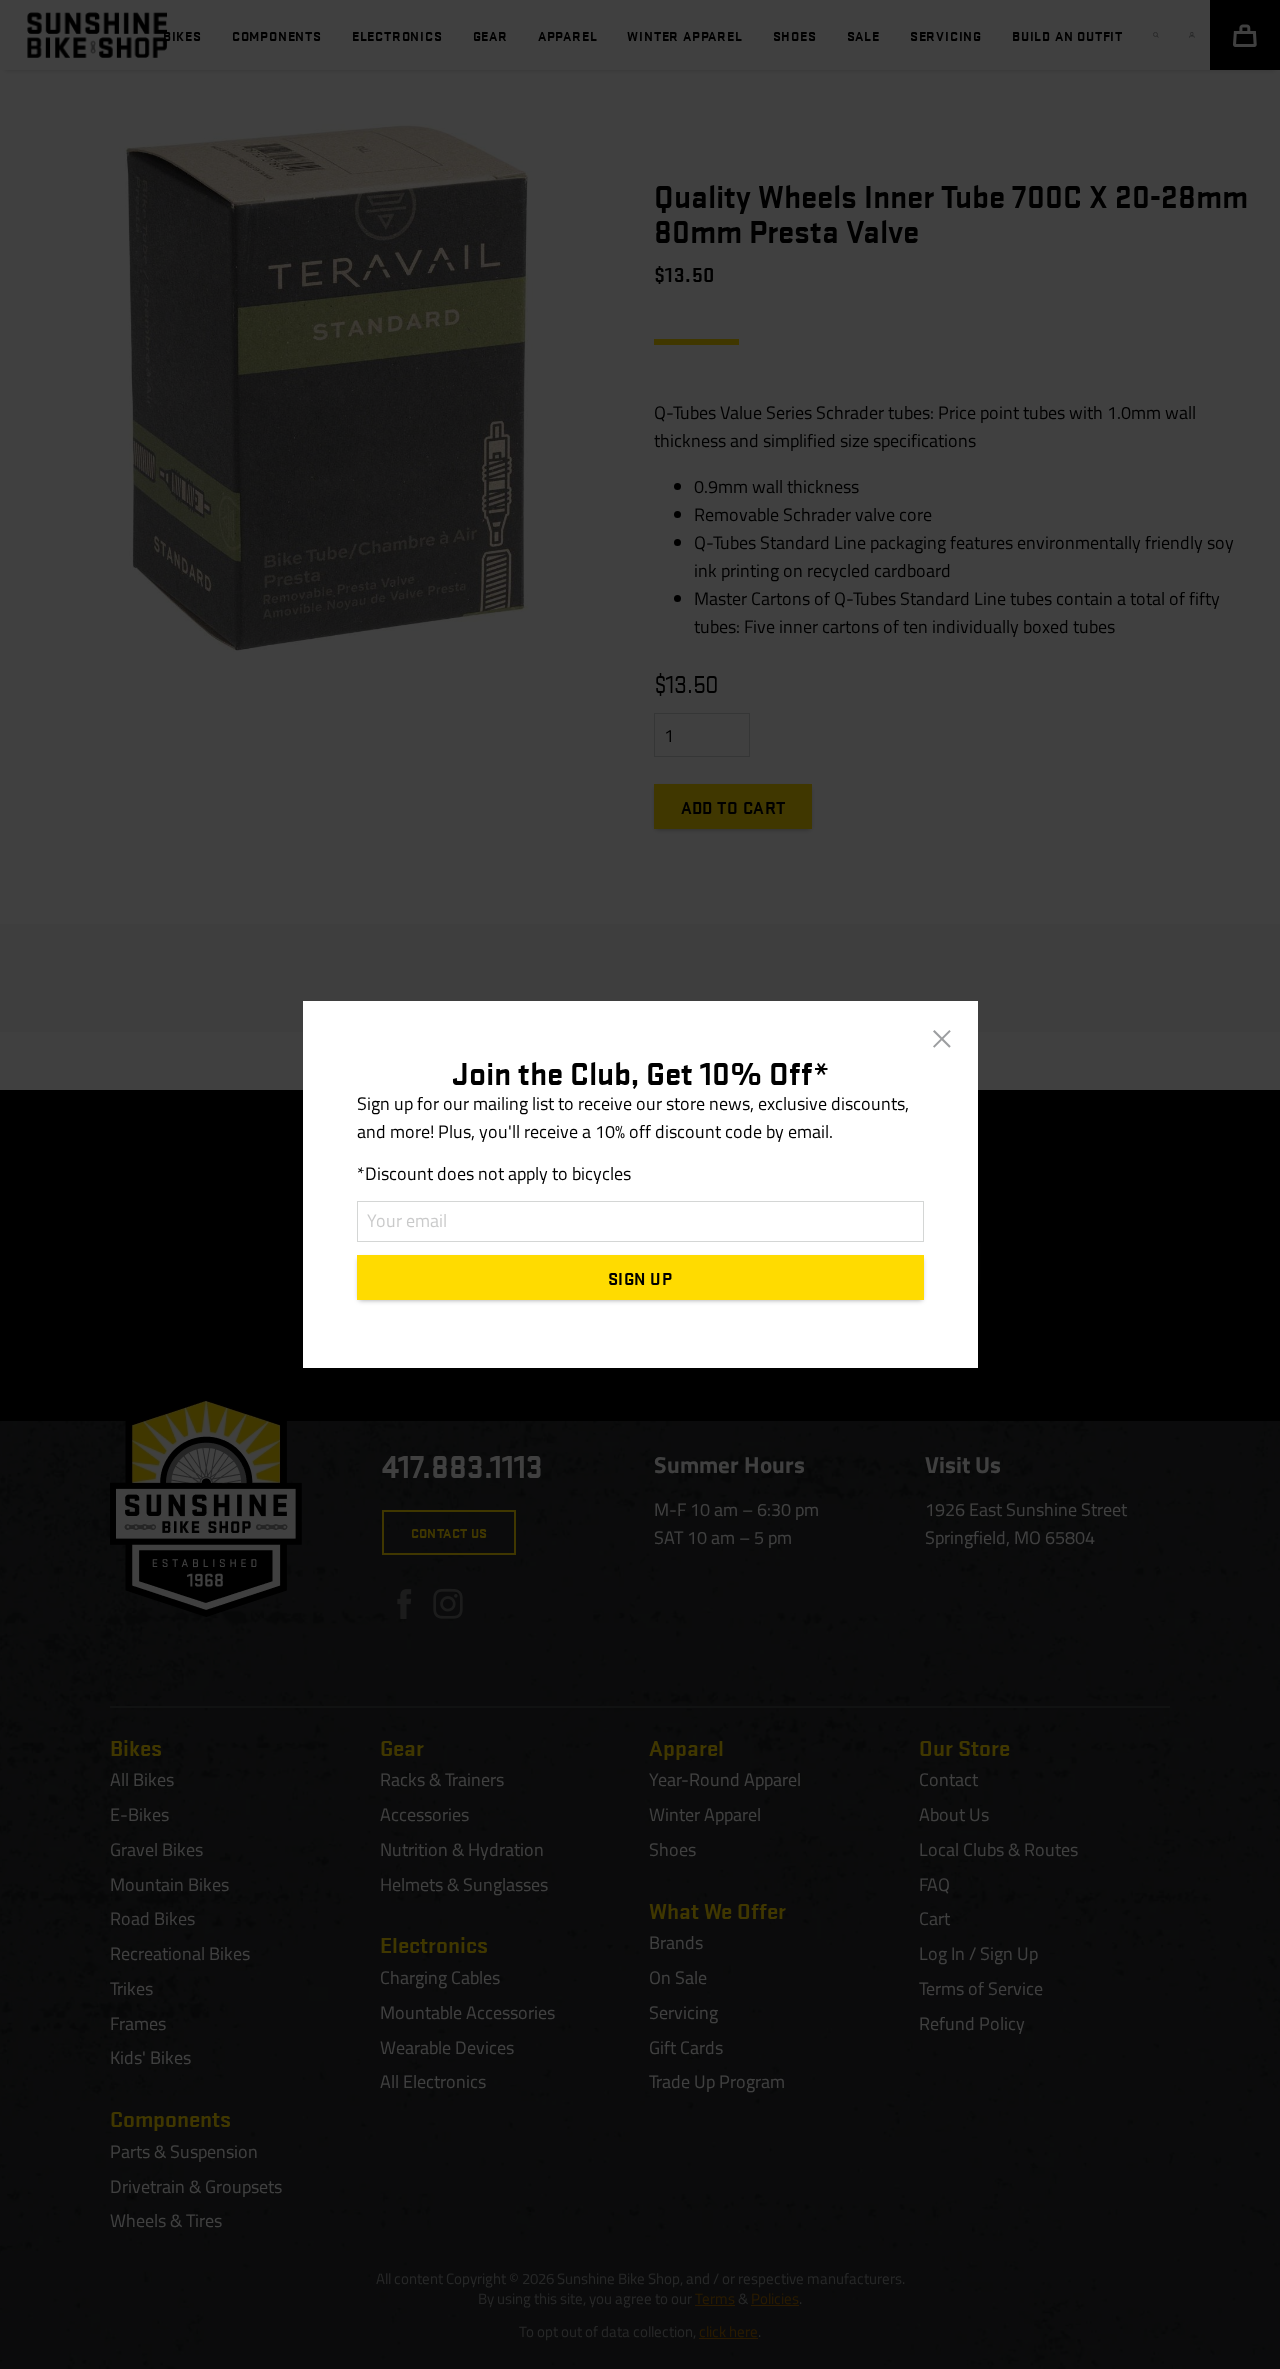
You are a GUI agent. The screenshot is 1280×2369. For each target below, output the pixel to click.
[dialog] (640, 1184)
